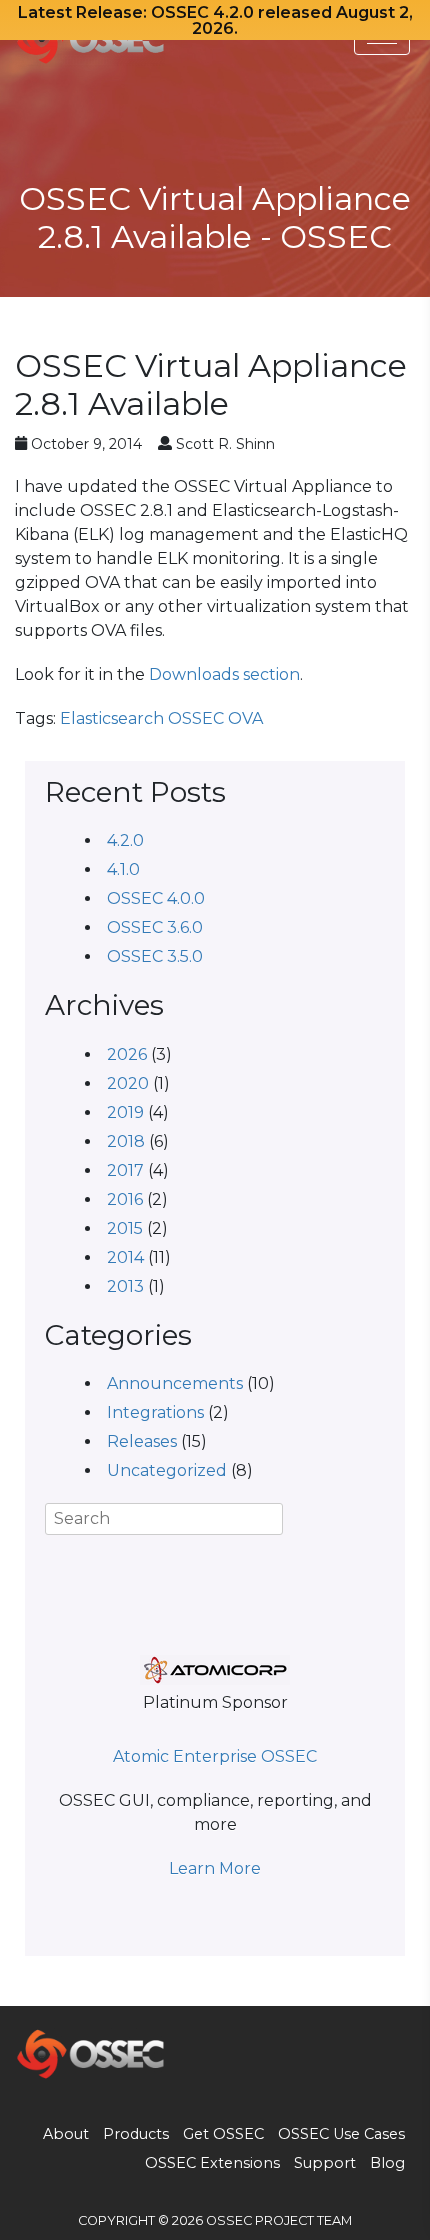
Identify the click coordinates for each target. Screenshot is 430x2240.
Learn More (215, 1868)
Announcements (175, 1383)
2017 (125, 1170)
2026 (127, 1054)
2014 (125, 1257)
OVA (245, 718)
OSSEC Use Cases (341, 2134)
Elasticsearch (112, 718)
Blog (387, 2163)
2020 (128, 1083)
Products (136, 2134)
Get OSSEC (223, 2134)
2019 (125, 1112)
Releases (142, 1441)
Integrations (155, 1412)
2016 (125, 1199)
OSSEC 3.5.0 (155, 956)
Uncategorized (167, 1470)
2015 (125, 1228)
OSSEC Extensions (212, 2163)
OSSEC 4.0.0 (156, 898)
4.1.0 (123, 869)
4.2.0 (125, 840)
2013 (125, 1286)
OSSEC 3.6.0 (155, 927)
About (66, 2134)
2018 (126, 1141)
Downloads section (224, 674)
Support (325, 2163)
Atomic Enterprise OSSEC (215, 1756)
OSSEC (196, 718)
